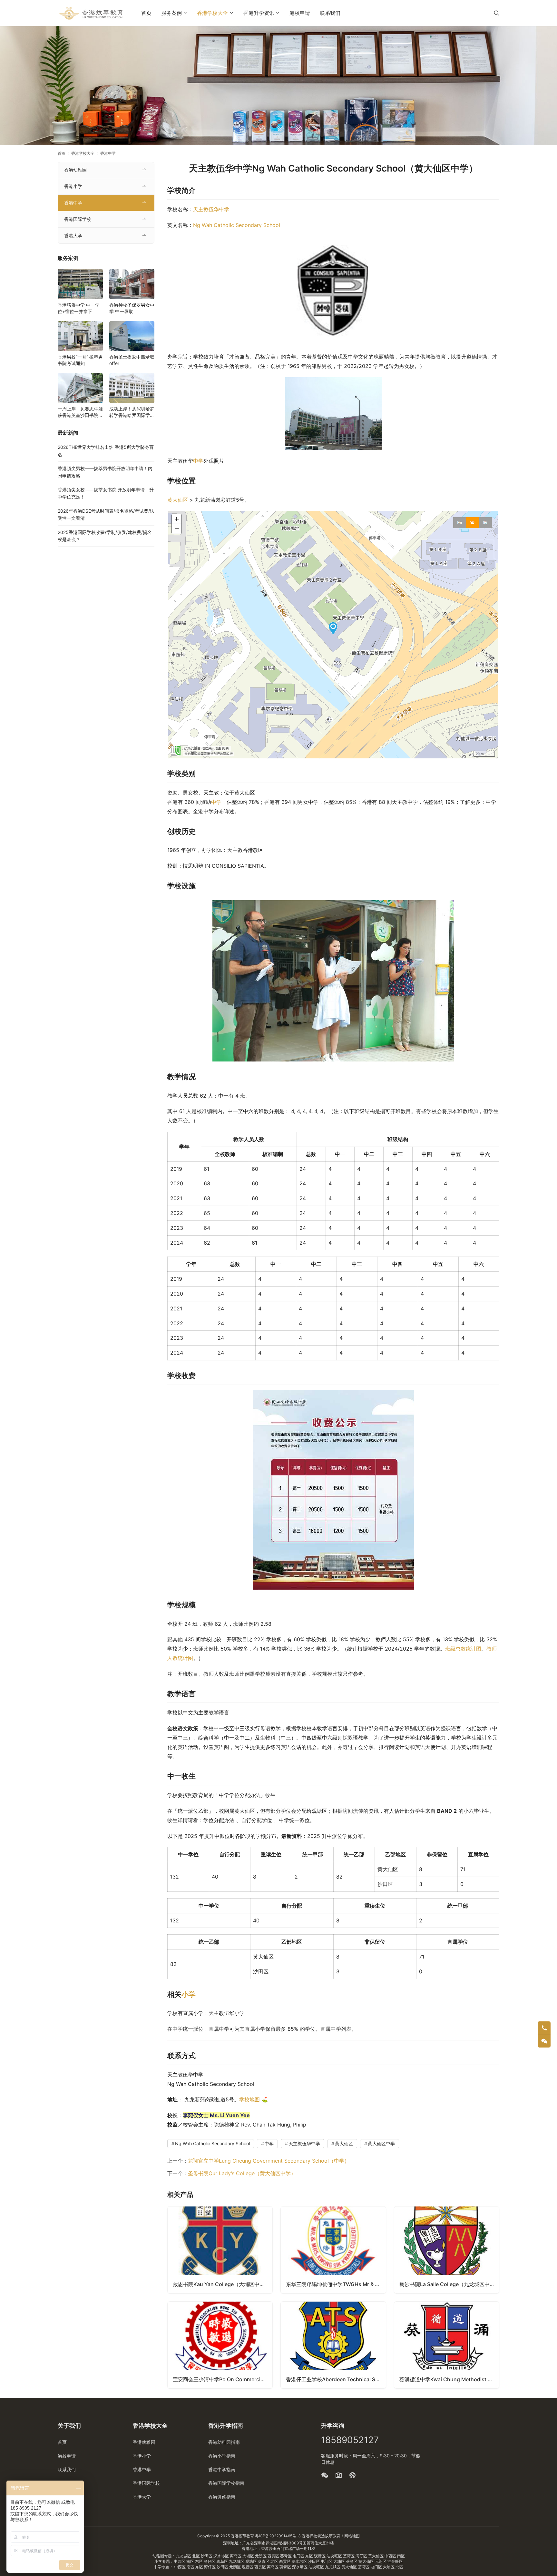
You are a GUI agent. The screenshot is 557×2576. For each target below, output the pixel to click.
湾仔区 (362, 2556)
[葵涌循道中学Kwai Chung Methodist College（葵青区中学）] (447, 2345)
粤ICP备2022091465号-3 (278, 2536)
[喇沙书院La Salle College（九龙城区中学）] (447, 2250)
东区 (310, 2556)
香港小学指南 (222, 2456)
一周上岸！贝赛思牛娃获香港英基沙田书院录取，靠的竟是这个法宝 (80, 412)
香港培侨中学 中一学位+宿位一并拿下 (79, 308)
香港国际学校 (78, 219)
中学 (198, 461)
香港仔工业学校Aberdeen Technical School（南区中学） (336, 2379)
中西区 (391, 2556)
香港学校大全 (212, 13)
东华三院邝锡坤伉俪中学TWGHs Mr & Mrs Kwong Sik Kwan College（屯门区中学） (336, 2284)
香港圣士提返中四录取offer (132, 360)
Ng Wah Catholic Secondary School (237, 225)
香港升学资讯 (259, 13)
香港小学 (73, 186)
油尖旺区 (335, 2556)
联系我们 (330, 13)
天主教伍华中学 (211, 209)
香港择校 (309, 2536)
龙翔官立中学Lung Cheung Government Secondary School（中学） (269, 2161)
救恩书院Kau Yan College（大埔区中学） (221, 2284)
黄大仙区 (178, 500)
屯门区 (299, 2556)
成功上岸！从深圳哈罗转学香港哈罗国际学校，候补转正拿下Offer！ (132, 412)
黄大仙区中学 (381, 2143)
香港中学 (73, 203)
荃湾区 (349, 2556)
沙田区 (207, 2556)
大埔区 (249, 2556)
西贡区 (274, 2556)
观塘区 (320, 2556)
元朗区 (261, 2556)
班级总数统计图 (463, 1649)
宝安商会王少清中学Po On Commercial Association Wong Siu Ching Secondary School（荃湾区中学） (223, 2379)
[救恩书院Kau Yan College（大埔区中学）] (220, 2250)
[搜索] (496, 13)
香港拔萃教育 (242, 2536)
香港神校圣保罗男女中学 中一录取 (132, 308)
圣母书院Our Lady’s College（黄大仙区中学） (242, 2173)
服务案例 (171, 13)
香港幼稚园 (75, 170)
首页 (146, 13)
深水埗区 (222, 2556)
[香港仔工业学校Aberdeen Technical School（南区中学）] (333, 2345)
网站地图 (352, 2536)
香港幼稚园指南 (224, 2442)
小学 (189, 1994)
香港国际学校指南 (226, 2483)
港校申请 (300, 13)
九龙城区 (184, 2556)
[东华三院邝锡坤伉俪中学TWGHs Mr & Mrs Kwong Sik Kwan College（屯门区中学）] (333, 2250)
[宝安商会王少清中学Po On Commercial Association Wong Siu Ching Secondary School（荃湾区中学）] (220, 2345)
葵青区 (286, 2556)
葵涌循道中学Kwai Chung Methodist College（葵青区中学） (449, 2379)
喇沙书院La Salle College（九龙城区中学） (449, 2284)
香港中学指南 (222, 2469)
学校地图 (249, 2099)
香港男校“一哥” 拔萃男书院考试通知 (80, 360)
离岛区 (236, 2556)
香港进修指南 (222, 2497)
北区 (196, 2556)
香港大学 (73, 236)
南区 (401, 2556)
